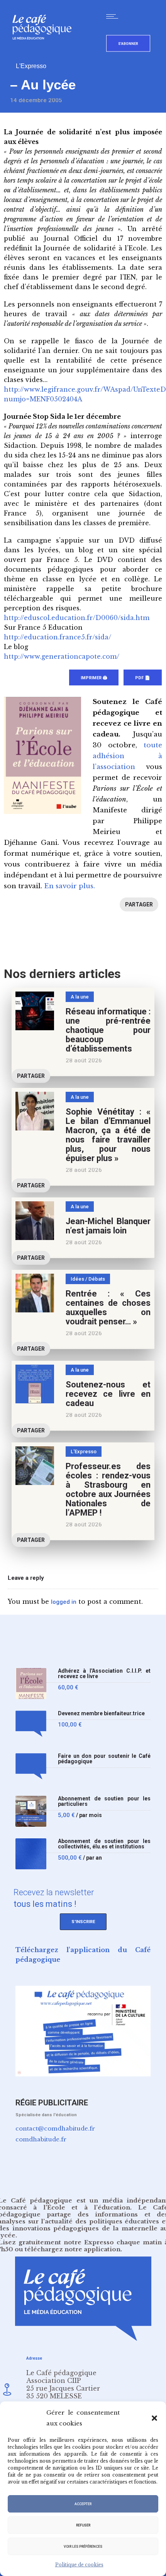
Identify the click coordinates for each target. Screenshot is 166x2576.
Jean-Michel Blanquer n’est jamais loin (108, 1226)
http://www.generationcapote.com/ (62, 656)
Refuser (83, 2525)
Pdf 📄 (143, 678)
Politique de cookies (79, 2565)
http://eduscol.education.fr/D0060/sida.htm (77, 618)
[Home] (45, 52)
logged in (64, 1602)
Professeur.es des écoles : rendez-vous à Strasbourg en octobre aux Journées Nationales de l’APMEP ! (108, 1489)
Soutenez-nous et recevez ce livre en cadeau (108, 1394)
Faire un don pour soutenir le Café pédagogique (104, 1759)
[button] (154, 2418)
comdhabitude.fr (41, 2139)
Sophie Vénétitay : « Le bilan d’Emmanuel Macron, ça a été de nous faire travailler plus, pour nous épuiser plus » (108, 1135)
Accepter (83, 2504)
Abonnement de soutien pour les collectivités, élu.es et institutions (104, 1844)
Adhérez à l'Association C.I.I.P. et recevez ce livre (104, 1674)
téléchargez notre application (73, 2249)
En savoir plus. (69, 886)
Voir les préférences (83, 2547)
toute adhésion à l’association (127, 756)
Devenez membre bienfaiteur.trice (101, 1714)
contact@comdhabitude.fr (55, 2128)
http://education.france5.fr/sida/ (58, 637)
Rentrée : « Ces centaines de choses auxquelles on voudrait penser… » (108, 1308)
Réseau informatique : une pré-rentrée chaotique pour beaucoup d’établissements (108, 1030)
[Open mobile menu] (114, 16)
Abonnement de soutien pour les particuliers (104, 1801)
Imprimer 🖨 (94, 678)
